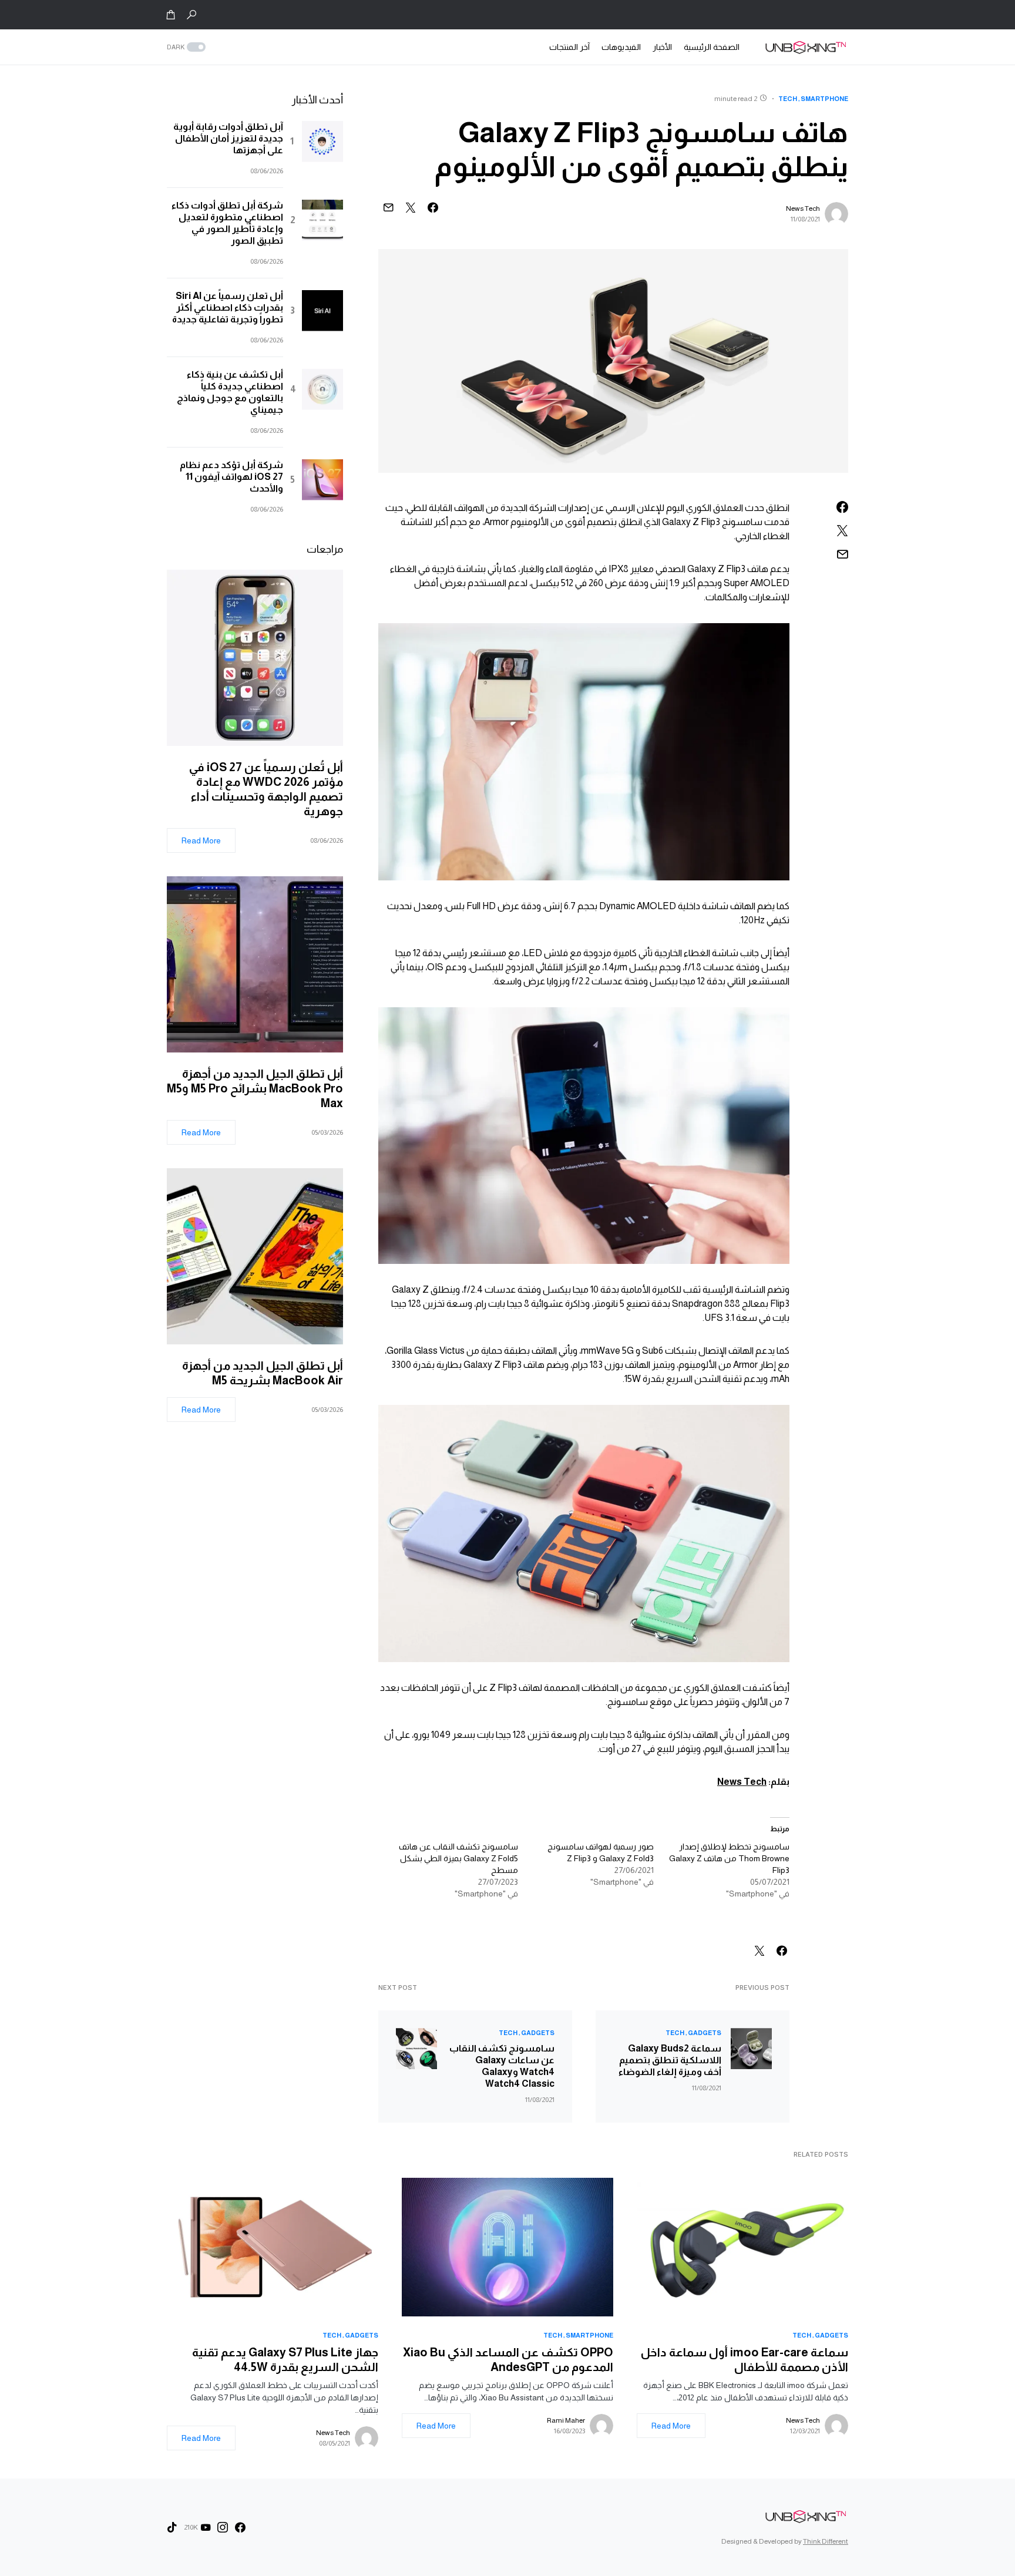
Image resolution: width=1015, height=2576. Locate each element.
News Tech (803, 208)
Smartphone (824, 99)
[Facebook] (240, 2527)
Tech (788, 99)
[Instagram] (223, 2527)
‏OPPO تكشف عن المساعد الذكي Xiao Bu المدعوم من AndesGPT (508, 2360)
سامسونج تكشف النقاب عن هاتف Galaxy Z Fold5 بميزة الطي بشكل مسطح (458, 1858)
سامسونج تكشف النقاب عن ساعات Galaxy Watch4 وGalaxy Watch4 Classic (502, 2066)
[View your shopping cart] (171, 15)
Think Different (826, 2541)
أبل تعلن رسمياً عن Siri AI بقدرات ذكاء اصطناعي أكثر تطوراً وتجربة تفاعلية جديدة (228, 307)
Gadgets (705, 2033)
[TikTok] (172, 2527)
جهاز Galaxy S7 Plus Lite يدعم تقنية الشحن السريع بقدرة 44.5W (285, 2360)
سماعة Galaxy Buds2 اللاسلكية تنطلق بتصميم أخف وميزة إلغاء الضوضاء (670, 2060)
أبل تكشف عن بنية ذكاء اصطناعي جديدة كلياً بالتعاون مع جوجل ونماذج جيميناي (230, 392)
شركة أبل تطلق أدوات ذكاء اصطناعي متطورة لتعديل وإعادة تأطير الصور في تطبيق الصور (227, 223)
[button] (191, 15)
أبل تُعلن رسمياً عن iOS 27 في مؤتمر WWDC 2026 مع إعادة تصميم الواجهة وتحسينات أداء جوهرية (266, 789)
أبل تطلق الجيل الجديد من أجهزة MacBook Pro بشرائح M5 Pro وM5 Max (255, 1088)
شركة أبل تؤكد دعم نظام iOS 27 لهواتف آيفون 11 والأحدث (231, 477)
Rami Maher (566, 2420)
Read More (201, 840)
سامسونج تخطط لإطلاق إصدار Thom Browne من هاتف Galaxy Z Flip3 (729, 1858)
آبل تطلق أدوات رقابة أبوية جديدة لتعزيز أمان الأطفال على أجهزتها (228, 138)
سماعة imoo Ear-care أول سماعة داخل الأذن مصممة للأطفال (745, 2360)
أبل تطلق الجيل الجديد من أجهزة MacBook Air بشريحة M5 (263, 1373)
